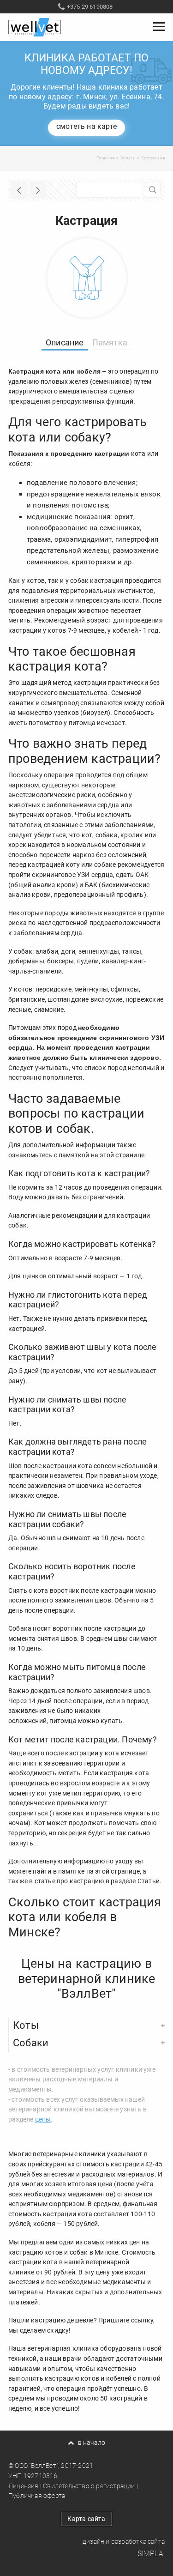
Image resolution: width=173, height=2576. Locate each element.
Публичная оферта (37, 2496)
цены (43, 2119)
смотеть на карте (86, 126)
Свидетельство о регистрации (89, 2486)
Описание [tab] (65, 342)
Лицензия (24, 2486)
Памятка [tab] (110, 342)
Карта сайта (86, 2519)
